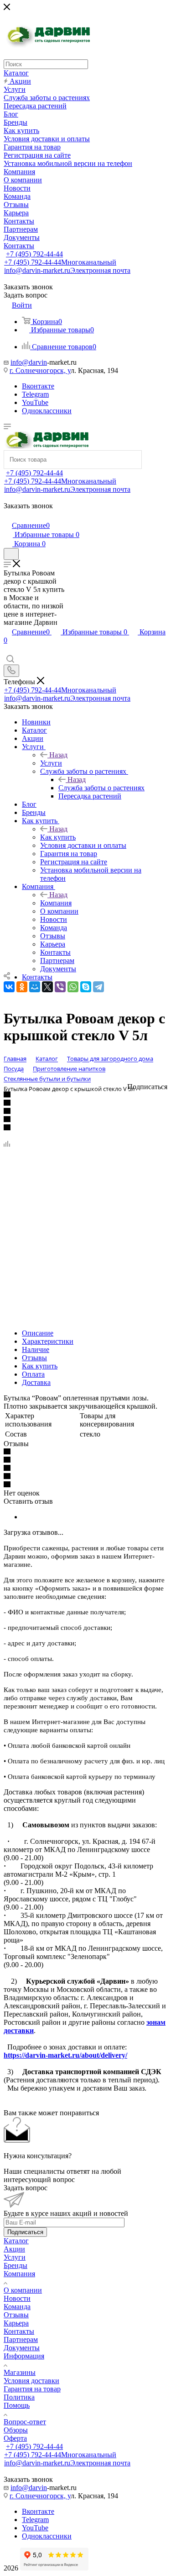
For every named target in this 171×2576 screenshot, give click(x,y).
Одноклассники (47, 411)
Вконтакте (38, 386)
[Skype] (86, 987)
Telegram (35, 394)
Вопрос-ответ (25, 2422)
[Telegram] (98, 987)
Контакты (19, 2331)
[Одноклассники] (22, 987)
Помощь (17, 2405)
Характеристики (48, 1341)
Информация (24, 2356)
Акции (14, 2249)
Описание (38, 1333)
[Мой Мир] (35, 987)
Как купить (58, 837)
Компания (56, 903)
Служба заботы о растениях (101, 788)
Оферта (15, 2438)
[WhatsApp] (73, 987)
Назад (58, 755)
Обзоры (16, 2430)
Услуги (51, 763)
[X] (47, 987)
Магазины (20, 2372)
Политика (19, 2397)
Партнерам (21, 2339)
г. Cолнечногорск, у (40, 370)
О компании (23, 2290)
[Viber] (60, 987)
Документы (22, 2348)
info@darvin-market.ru (67, 270)
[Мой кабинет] (8, 516)
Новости (17, 2298)
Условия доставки (31, 2381)
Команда (17, 2307)
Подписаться (25, 2232)
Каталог (16, 2241)
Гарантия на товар (32, 2389)
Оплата (33, 1374)
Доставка (36, 1382)
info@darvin (29, 362)
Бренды (16, 2265)
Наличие (36, 1349)
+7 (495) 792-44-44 (34, 254)
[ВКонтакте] (9, 987)
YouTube (35, 402)
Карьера (16, 2323)
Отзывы (34, 1358)
